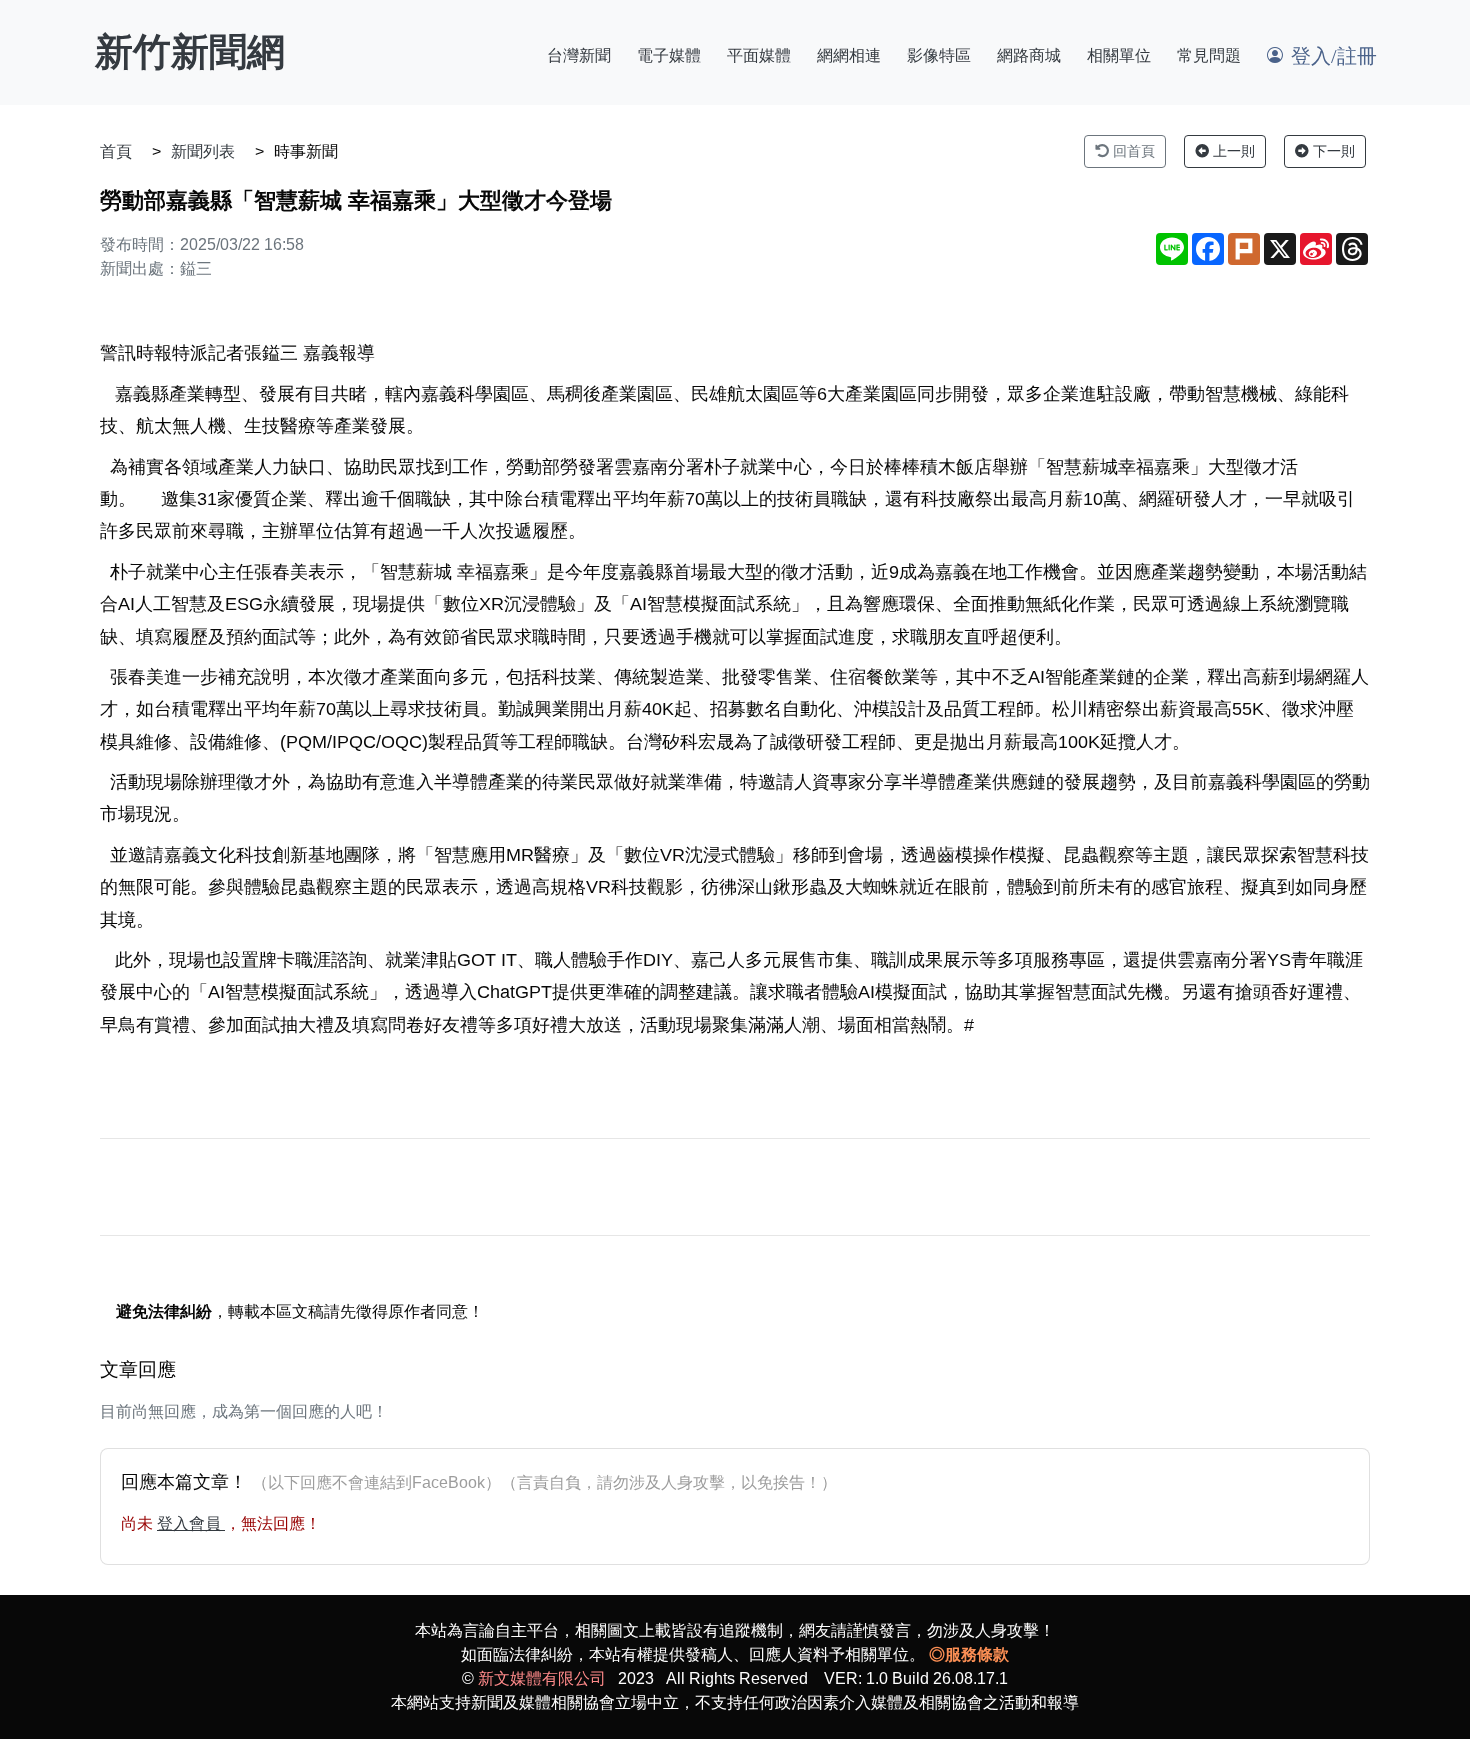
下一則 (1332, 151)
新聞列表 (203, 151)
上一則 (1232, 151)
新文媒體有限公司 (542, 1678)
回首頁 (1132, 151)
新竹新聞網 (190, 52)
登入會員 (191, 1523)
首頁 (116, 151)
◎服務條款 (969, 1654)
